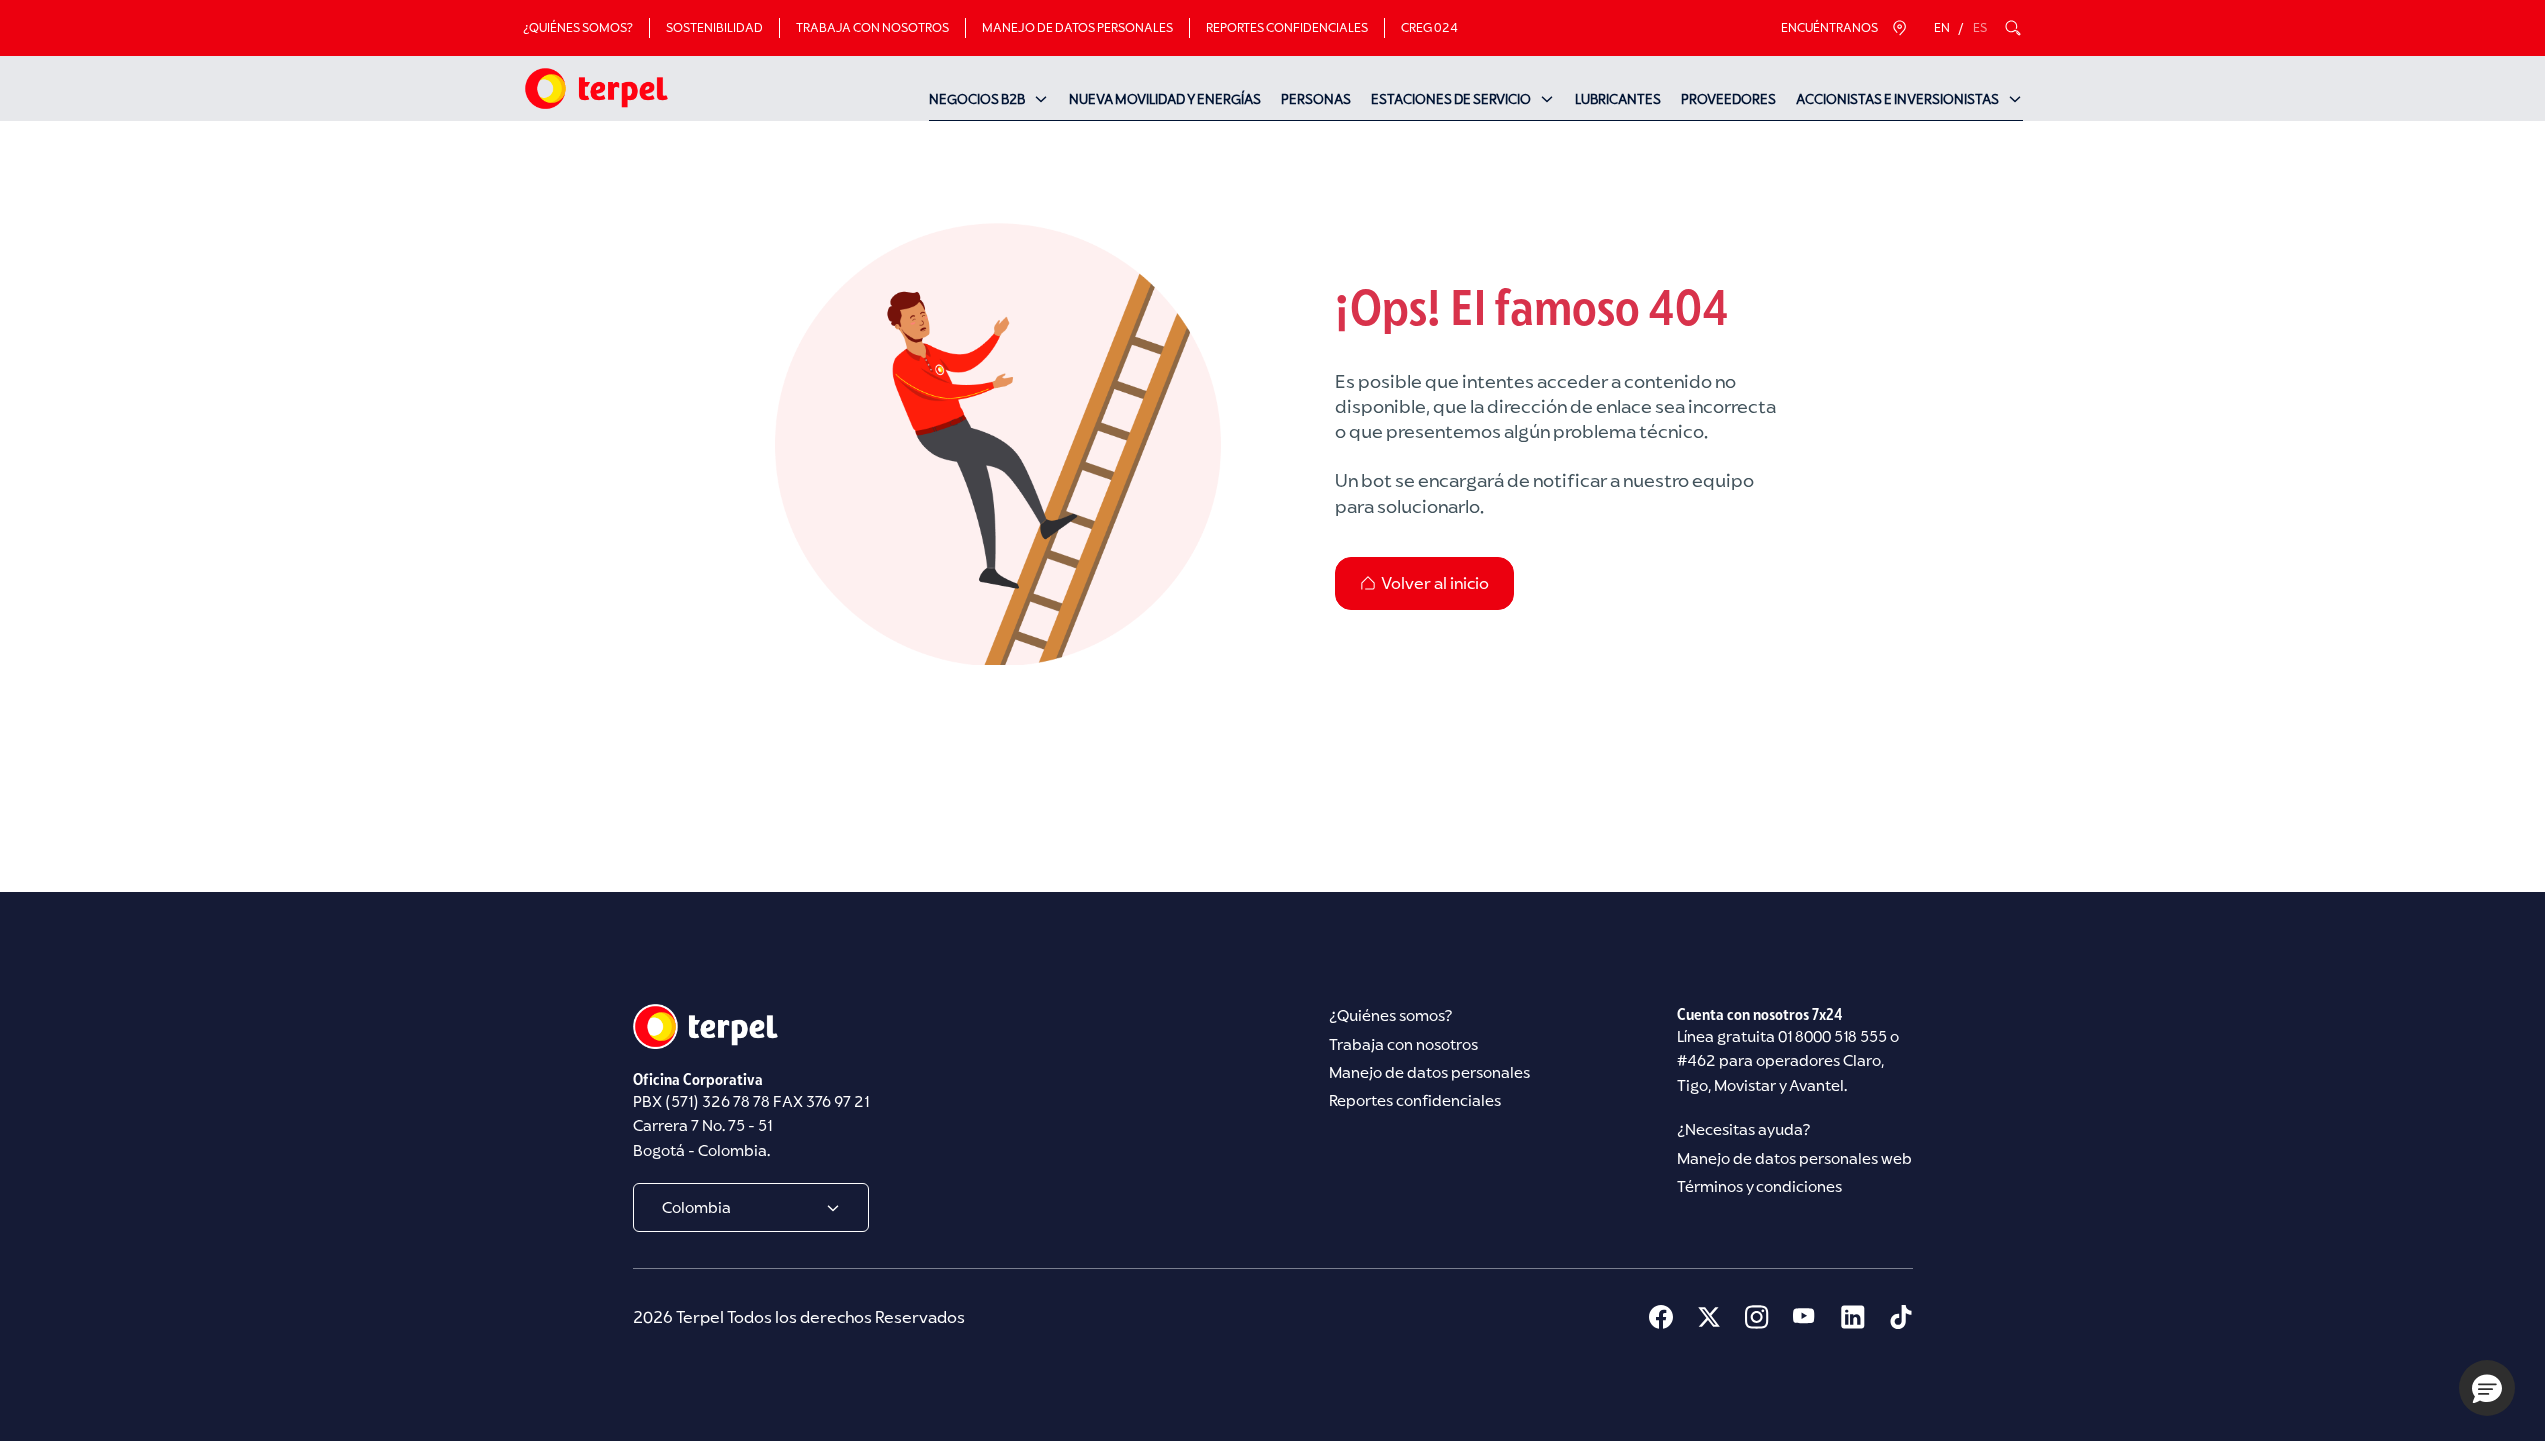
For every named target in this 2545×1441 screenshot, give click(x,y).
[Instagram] (1757, 1317)
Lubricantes (1618, 99)
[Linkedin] (1853, 1317)
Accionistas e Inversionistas (1897, 99)
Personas (1316, 99)
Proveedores (1728, 99)
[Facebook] (1661, 1317)
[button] (2487, 1388)
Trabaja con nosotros (872, 27)
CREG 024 (1429, 27)
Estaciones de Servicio (1451, 99)
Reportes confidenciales (1287, 27)
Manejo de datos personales (1077, 27)
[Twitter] (1709, 1317)
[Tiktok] (1901, 1317)
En (1942, 27)
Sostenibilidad (714, 27)
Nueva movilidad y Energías (1165, 99)
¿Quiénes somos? (578, 27)
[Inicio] (595, 88)
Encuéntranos (1829, 27)
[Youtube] (1805, 1317)
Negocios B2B (977, 99)
